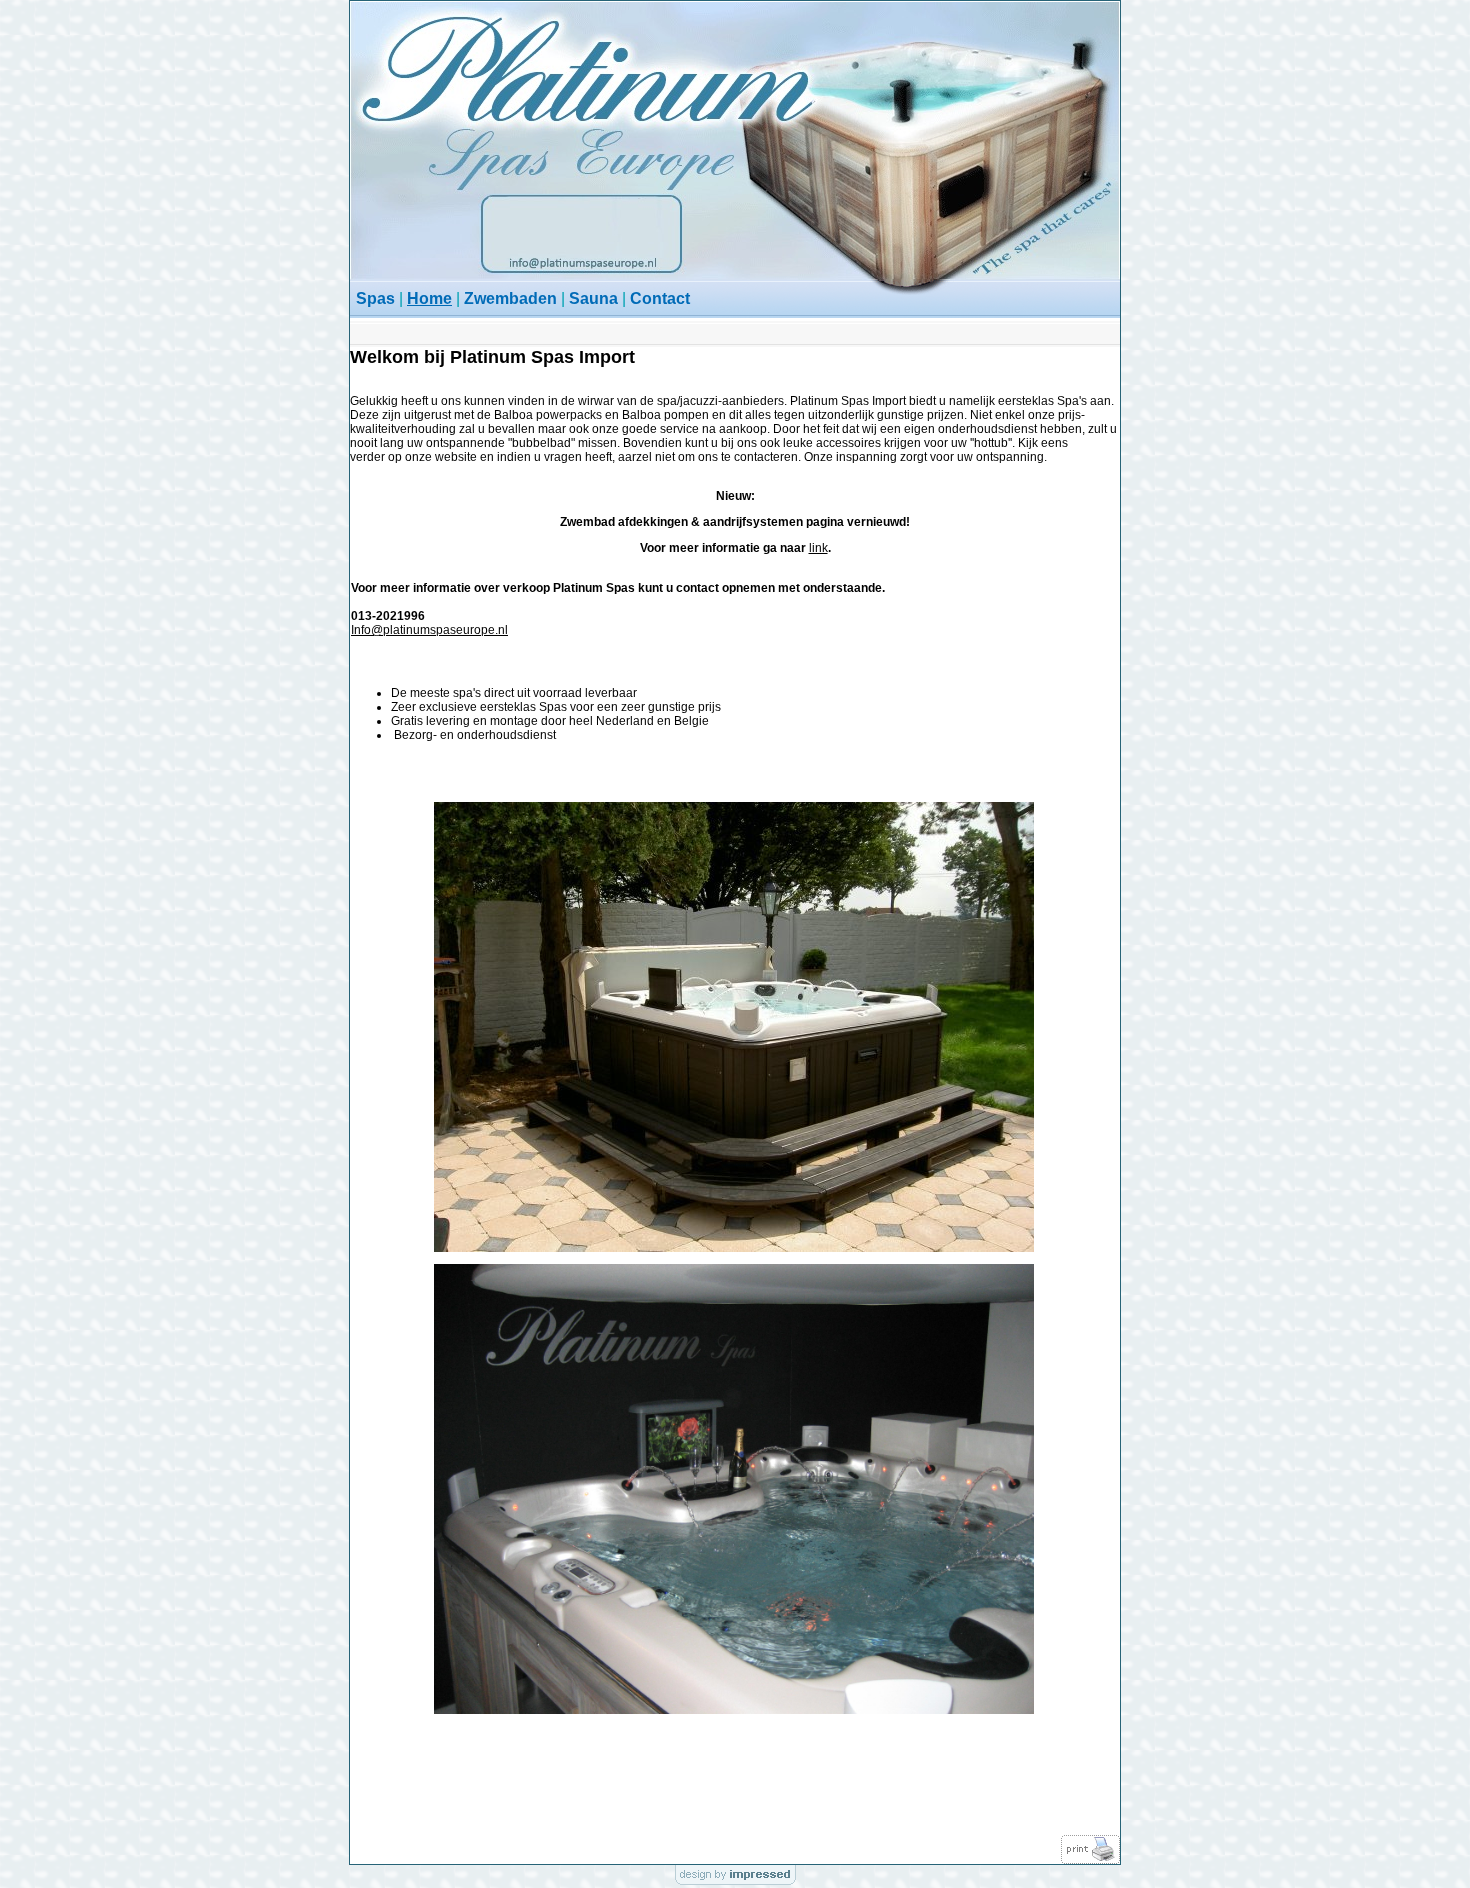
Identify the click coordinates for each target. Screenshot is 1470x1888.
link (818, 548)
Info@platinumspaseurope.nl (429, 630)
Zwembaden (510, 298)
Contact (660, 298)
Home (429, 298)
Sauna (593, 298)
